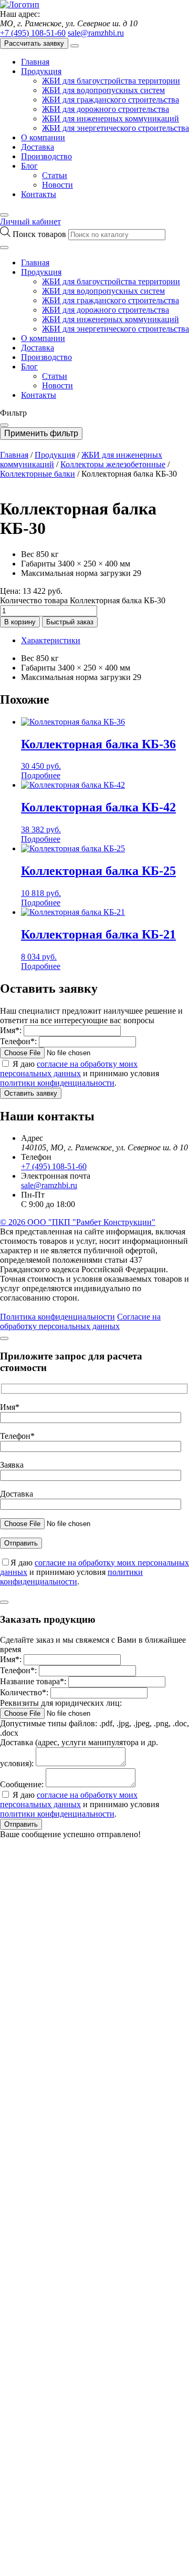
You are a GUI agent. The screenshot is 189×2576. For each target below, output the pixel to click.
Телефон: (18, 1041)
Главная (35, 62)
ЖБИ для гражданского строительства (111, 100)
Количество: (24, 1692)
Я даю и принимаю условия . (80, 1073)
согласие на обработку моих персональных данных (69, 1069)
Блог (29, 166)
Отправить (21, 1824)
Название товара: (33, 1681)
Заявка (12, 1465)
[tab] (105, 641)
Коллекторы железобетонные (113, 464)
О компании (43, 137)
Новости (57, 185)
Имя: (11, 1030)
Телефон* (17, 1436)
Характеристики (51, 640)
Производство (46, 156)
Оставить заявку (31, 1093)
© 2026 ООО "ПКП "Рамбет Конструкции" (78, 1222)
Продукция (41, 71)
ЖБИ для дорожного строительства (106, 109)
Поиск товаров (40, 234)
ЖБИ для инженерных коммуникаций (111, 119)
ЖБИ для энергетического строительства (115, 128)
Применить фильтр (41, 433)
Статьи (55, 175)
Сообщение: (22, 1784)
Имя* (10, 1407)
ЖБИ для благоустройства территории (111, 81)
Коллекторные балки (38, 474)
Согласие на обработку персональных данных (80, 1321)
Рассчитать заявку (34, 43)
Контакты (39, 194)
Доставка (38, 147)
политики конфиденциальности (57, 1083)
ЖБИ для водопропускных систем (103, 90)
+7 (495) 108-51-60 (33, 33)
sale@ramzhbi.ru (96, 33)
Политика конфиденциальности (57, 1317)
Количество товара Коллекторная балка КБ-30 (83, 600)
